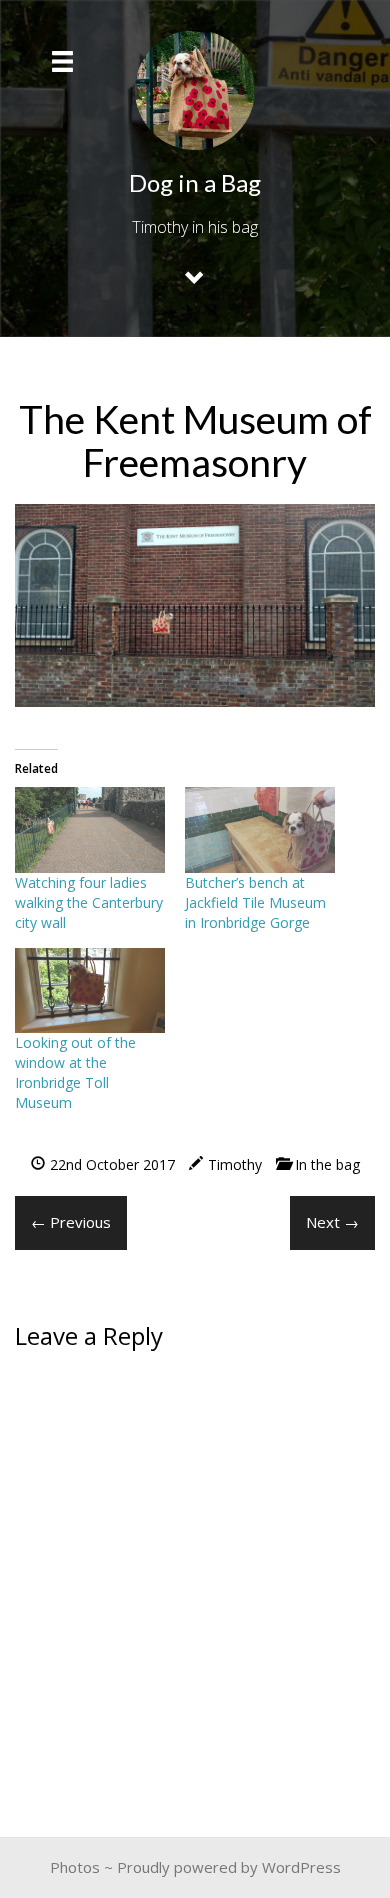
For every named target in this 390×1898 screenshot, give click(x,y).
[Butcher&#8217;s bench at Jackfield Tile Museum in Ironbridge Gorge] (260, 830)
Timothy (235, 1164)
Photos (75, 1867)
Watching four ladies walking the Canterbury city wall (89, 902)
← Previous (71, 1222)
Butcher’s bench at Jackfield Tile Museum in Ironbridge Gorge (255, 902)
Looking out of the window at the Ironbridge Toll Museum (75, 1072)
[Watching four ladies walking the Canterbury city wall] (90, 830)
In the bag (327, 1164)
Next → (332, 1222)
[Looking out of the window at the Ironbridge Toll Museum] (90, 991)
